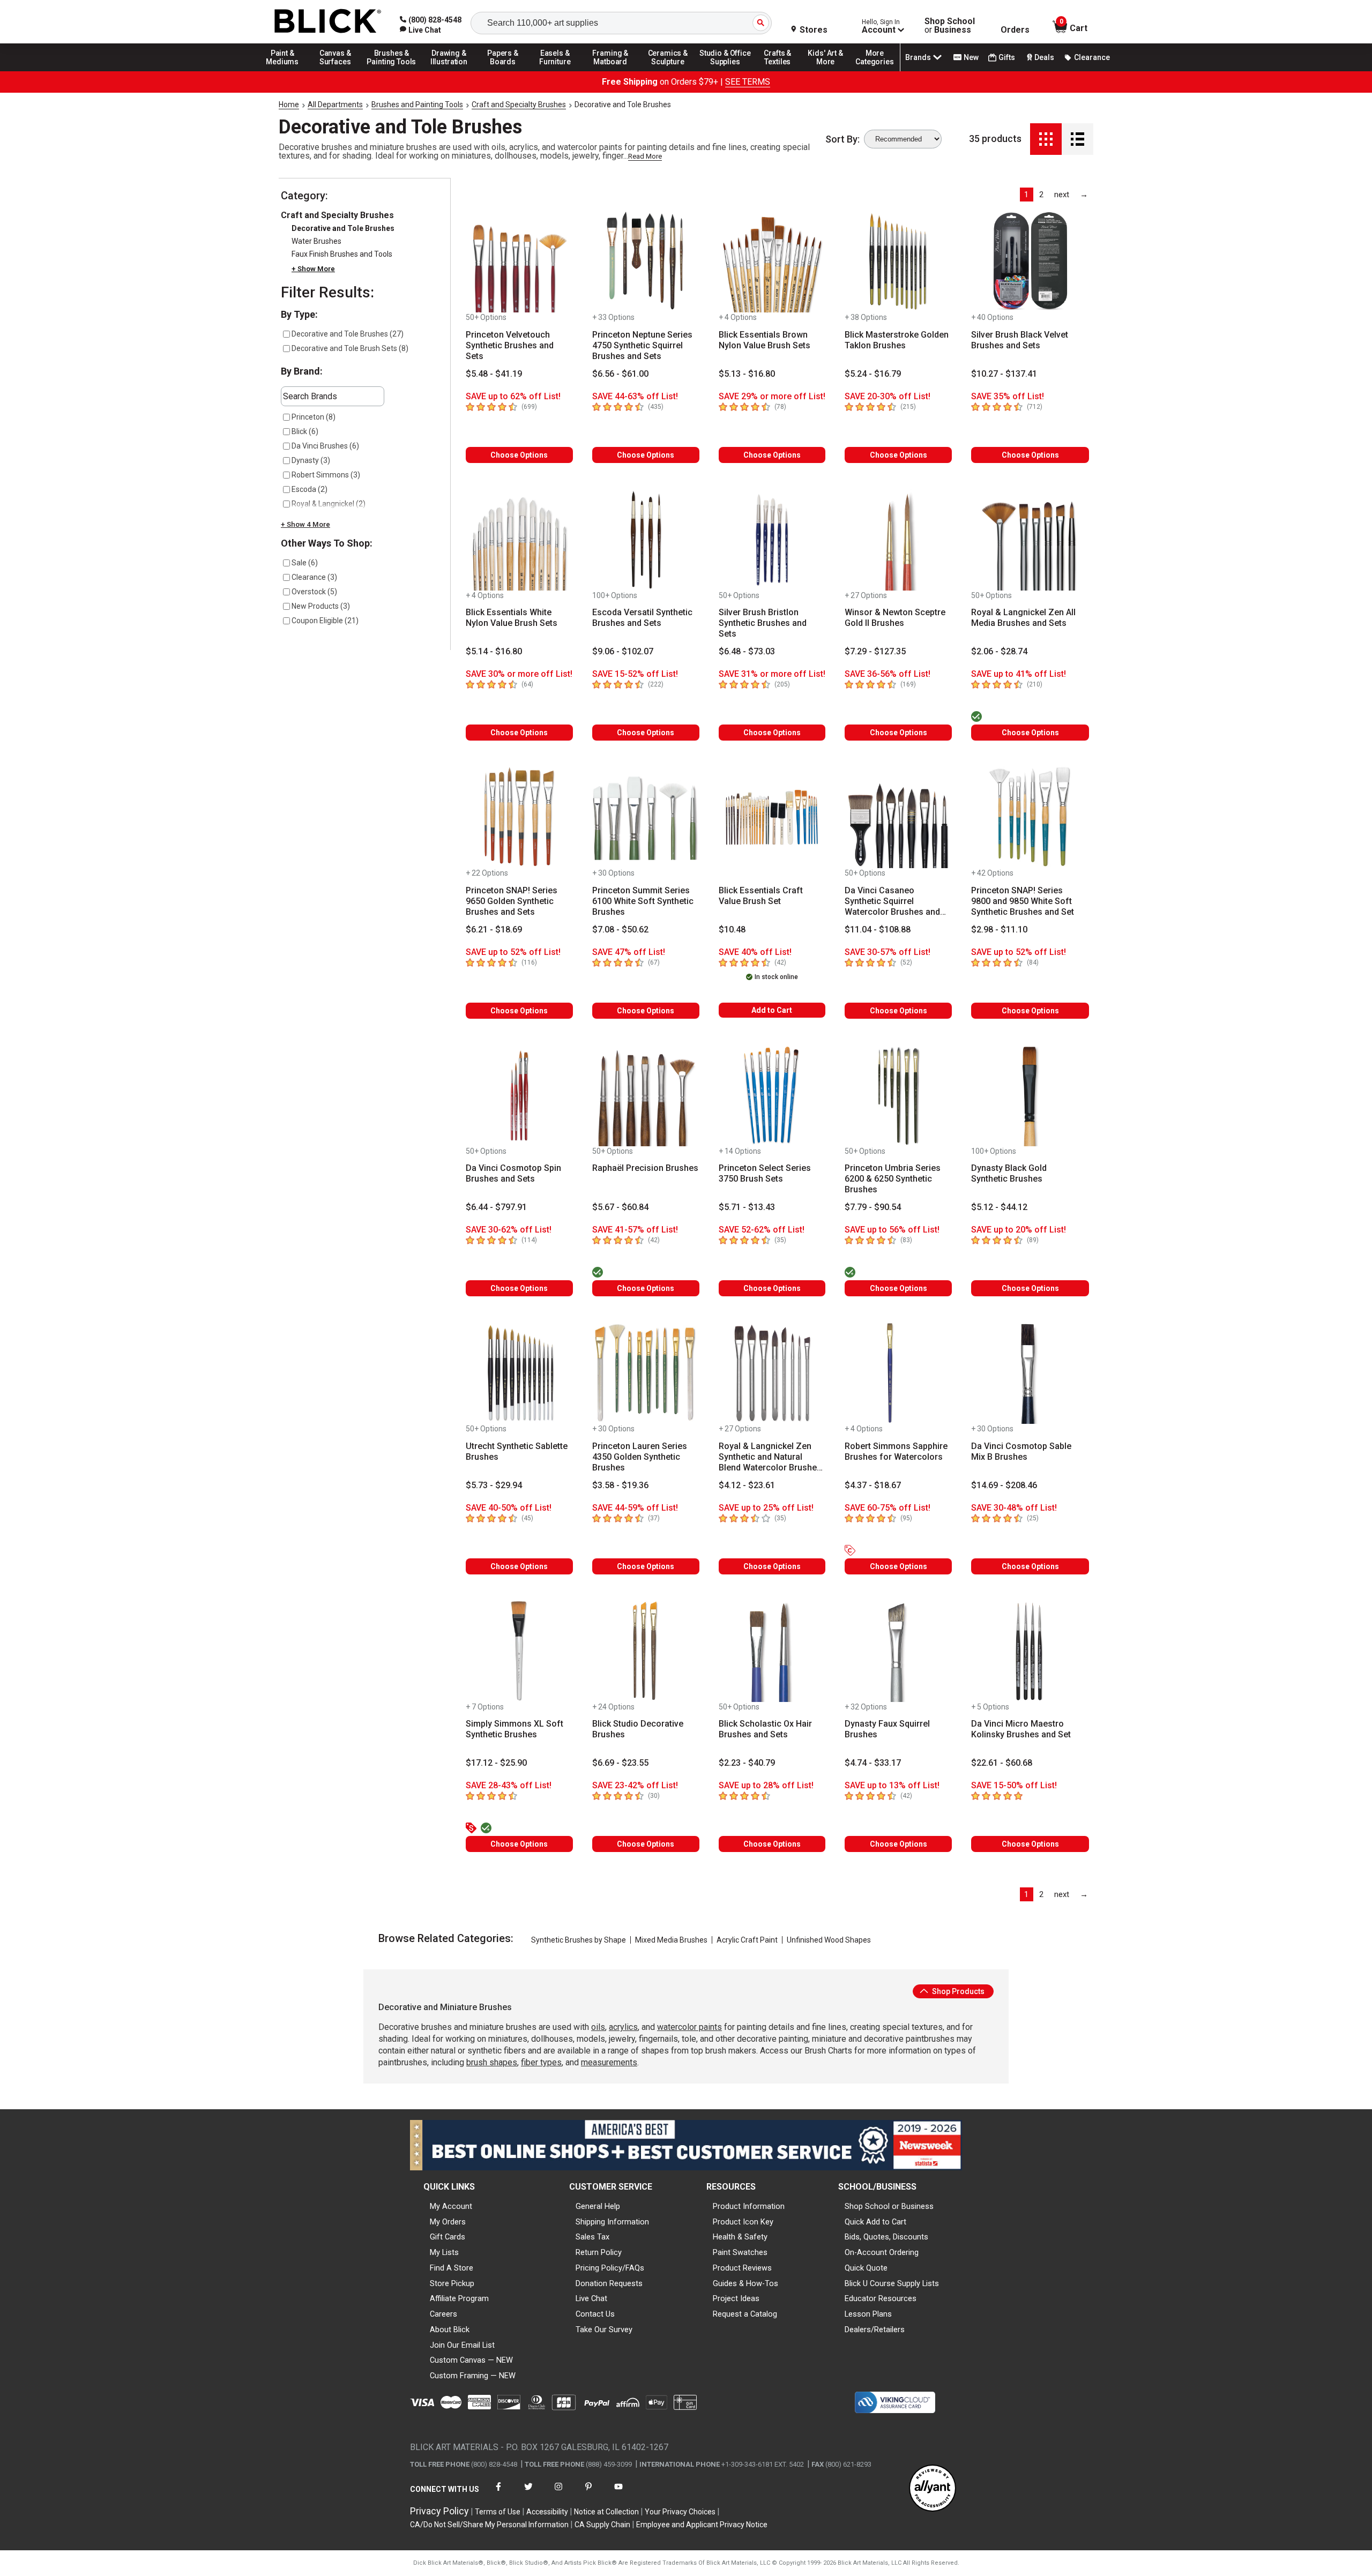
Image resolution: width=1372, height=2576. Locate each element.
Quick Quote (866, 2268)
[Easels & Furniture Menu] (557, 71)
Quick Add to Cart (875, 2222)
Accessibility (547, 2512)
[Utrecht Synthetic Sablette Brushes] (519, 1373)
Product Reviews (742, 2268)
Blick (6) (305, 431)
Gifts (1007, 57)
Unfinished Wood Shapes (829, 1940)
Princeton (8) (314, 417)
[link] (420, 30)
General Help (598, 2206)
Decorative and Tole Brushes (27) (348, 334)
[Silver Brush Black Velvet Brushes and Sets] (1030, 262)
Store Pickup (452, 2283)
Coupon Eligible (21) (325, 621)
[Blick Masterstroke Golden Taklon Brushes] (898, 262)
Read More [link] (645, 156)
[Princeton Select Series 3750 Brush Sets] (772, 1095)
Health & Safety (740, 2237)
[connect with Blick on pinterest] (588, 2493)
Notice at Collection (606, 2512)
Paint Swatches (740, 2252)
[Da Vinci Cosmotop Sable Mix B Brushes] (1030, 1373)
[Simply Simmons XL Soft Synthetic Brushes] (519, 1651)
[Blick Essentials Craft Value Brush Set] (772, 817)
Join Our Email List (462, 2345)
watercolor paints (689, 2027)
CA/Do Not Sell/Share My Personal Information (489, 2525)
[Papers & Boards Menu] (506, 71)
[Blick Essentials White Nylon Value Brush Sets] (519, 540)
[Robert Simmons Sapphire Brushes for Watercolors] (898, 1373)
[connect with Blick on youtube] (618, 2493)
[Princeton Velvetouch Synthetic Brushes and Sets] (519, 262)
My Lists (444, 2252)
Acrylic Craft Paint (747, 1940)
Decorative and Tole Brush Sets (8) (350, 348)
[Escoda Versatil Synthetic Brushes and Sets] (646, 540)
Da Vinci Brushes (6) (325, 446)
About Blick (450, 2329)
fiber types (541, 2062)
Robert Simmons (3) (326, 475)
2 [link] (1041, 195)
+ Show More (313, 269)
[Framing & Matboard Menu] (610, 71)
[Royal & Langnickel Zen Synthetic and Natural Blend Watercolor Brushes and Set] (772, 1373)
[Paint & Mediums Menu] (286, 71)
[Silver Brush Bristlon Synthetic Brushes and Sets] (772, 540)
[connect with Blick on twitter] (528, 2493)
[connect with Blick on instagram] (558, 2493)
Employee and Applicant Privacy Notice (702, 2525)
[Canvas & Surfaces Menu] (336, 71)
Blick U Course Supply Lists (892, 2283)
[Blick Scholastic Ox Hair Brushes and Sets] (772, 1651)
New (971, 57)
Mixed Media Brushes (671, 1940)
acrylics (623, 2027)
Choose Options (519, 455)
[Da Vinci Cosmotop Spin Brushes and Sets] (519, 1095)
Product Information (749, 2206)
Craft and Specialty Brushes (519, 104)
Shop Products (957, 1991)
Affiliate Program (459, 2298)
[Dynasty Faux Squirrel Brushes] (898, 1651)
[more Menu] (875, 71)
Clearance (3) (314, 577)
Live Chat (591, 2298)
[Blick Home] (328, 22)
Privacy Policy (439, 2511)
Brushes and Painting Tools (417, 104)
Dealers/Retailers (875, 2329)
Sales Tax (592, 2237)
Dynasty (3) (311, 460)
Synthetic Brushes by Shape (579, 1940)
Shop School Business (950, 26)
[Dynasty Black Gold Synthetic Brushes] (1030, 1095)
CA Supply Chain (602, 2525)
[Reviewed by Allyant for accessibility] (933, 2489)
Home (289, 104)
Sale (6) (305, 563)
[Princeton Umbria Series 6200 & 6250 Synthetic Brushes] (898, 1095)
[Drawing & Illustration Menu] (449, 71)
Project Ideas (736, 2298)
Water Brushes (316, 241)
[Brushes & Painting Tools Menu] (392, 71)
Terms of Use (498, 2512)
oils (598, 2027)
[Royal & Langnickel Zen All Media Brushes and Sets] (1030, 540)
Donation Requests (609, 2283)
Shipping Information (612, 2222)
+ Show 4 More (305, 524)
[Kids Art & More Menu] (830, 71)
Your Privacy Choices (680, 2512)
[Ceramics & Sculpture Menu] (668, 71)
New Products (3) (321, 606)
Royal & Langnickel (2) (329, 504)
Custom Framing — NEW (473, 2376)
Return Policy (599, 2252)
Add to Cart (772, 1010)
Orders (1015, 30)
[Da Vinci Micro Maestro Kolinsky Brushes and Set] (1030, 1651)
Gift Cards (448, 2237)
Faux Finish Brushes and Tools (342, 254)
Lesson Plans (868, 2314)
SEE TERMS (748, 82)
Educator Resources (881, 2298)
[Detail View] (1078, 139)
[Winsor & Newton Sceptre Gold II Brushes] (898, 540)
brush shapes (492, 2062)
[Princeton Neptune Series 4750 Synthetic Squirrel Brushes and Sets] (646, 262)
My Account (451, 2206)
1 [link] (1026, 195)
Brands (918, 57)
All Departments (335, 104)
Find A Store (452, 2268)
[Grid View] (1046, 139)
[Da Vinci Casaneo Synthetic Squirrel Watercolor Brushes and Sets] (898, 817)
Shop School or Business (889, 2206)
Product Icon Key (743, 2222)
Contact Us (595, 2314)
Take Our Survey (604, 2329)
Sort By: (842, 139)
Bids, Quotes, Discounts (886, 2237)
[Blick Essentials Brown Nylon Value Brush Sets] (772, 262)
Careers (443, 2314)
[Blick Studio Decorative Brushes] (646, 1651)
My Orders (448, 2222)
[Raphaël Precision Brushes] (646, 1095)
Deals (1044, 57)
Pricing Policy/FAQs (610, 2268)
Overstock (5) (314, 592)
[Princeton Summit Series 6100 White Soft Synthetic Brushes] (646, 817)
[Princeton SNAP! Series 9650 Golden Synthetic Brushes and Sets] (519, 817)
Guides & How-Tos (745, 2283)
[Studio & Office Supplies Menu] (725, 71)
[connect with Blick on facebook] (498, 2493)
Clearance (1092, 57)
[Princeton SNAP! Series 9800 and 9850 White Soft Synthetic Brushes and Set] (1030, 817)
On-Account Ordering (882, 2252)
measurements (609, 2062)
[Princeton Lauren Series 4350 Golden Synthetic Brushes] (646, 1373)
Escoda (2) (310, 489)
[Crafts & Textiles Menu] (782, 71)
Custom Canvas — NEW (471, 2360)
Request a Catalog (745, 2314)
